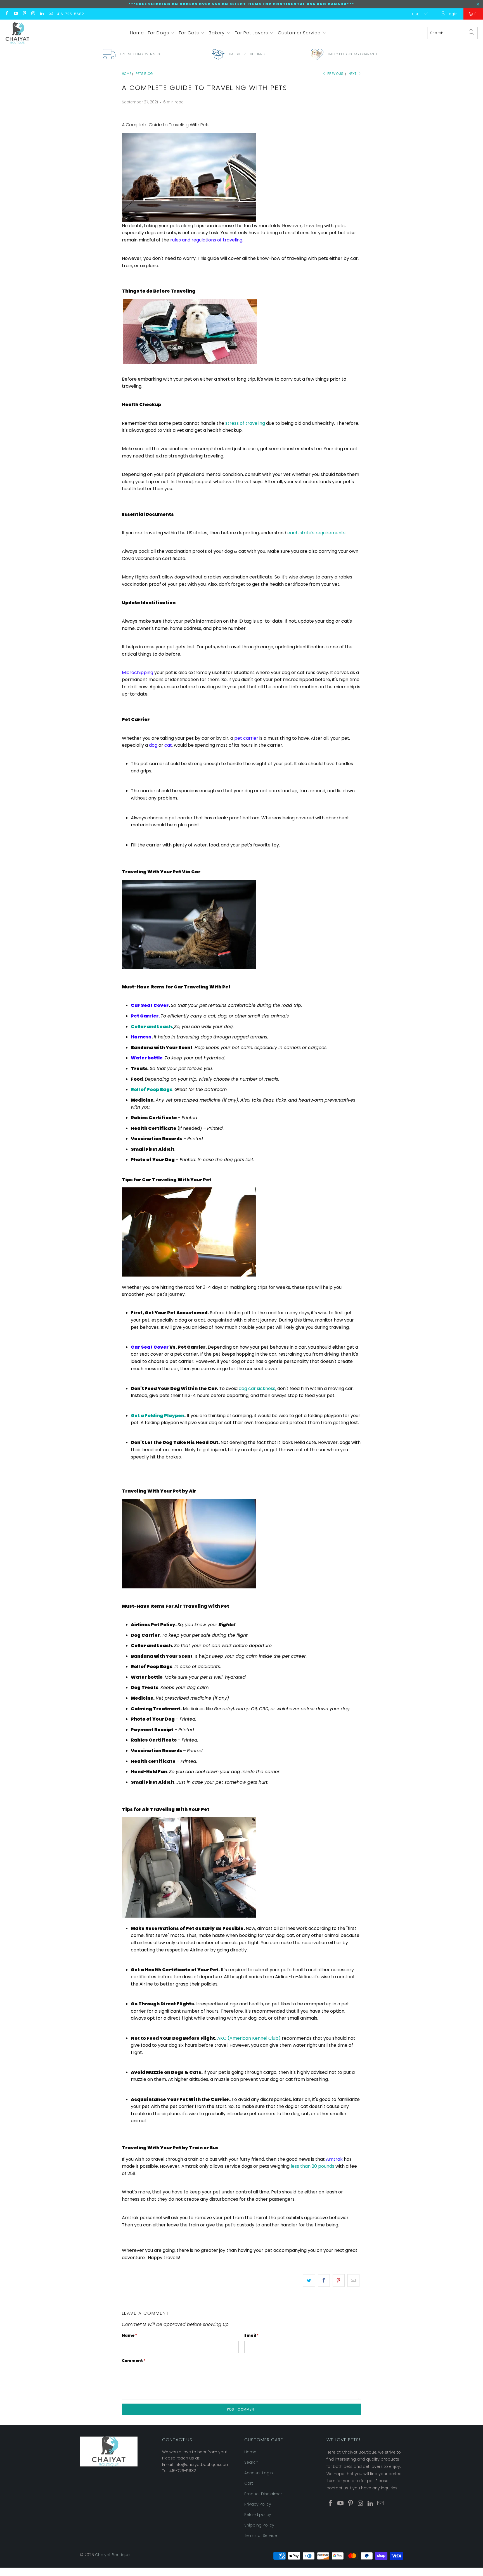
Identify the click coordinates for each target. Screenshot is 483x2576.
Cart (249, 2483)
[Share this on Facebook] (324, 2281)
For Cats (190, 33)
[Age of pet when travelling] (266, 423)
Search (251, 2462)
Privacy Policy (258, 2504)
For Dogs (159, 33)
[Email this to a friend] (353, 2281)
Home (137, 33)
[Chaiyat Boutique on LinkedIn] (42, 14)
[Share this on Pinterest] (339, 2281)
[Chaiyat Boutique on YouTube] (15, 14)
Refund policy (258, 2515)
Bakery (217, 33)
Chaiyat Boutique (112, 2555)
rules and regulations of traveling (206, 240)
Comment (134, 2361)
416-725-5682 (71, 14)
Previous (335, 74)
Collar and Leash (151, 1027)
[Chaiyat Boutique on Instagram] (33, 14)
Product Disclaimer (263, 2494)
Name (129, 2336)
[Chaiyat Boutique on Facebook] (7, 14)
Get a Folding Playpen (158, 1416)
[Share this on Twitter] (309, 2281)
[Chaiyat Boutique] (17, 33)
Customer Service (300, 33)
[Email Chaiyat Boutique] (50, 14)
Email (251, 2336)
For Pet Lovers (252, 33)
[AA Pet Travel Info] (170, 240)
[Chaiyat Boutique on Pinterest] (24, 14)
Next (353, 74)
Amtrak (334, 2159)
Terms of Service (261, 2535)
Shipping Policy (259, 2525)
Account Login (259, 2473)
